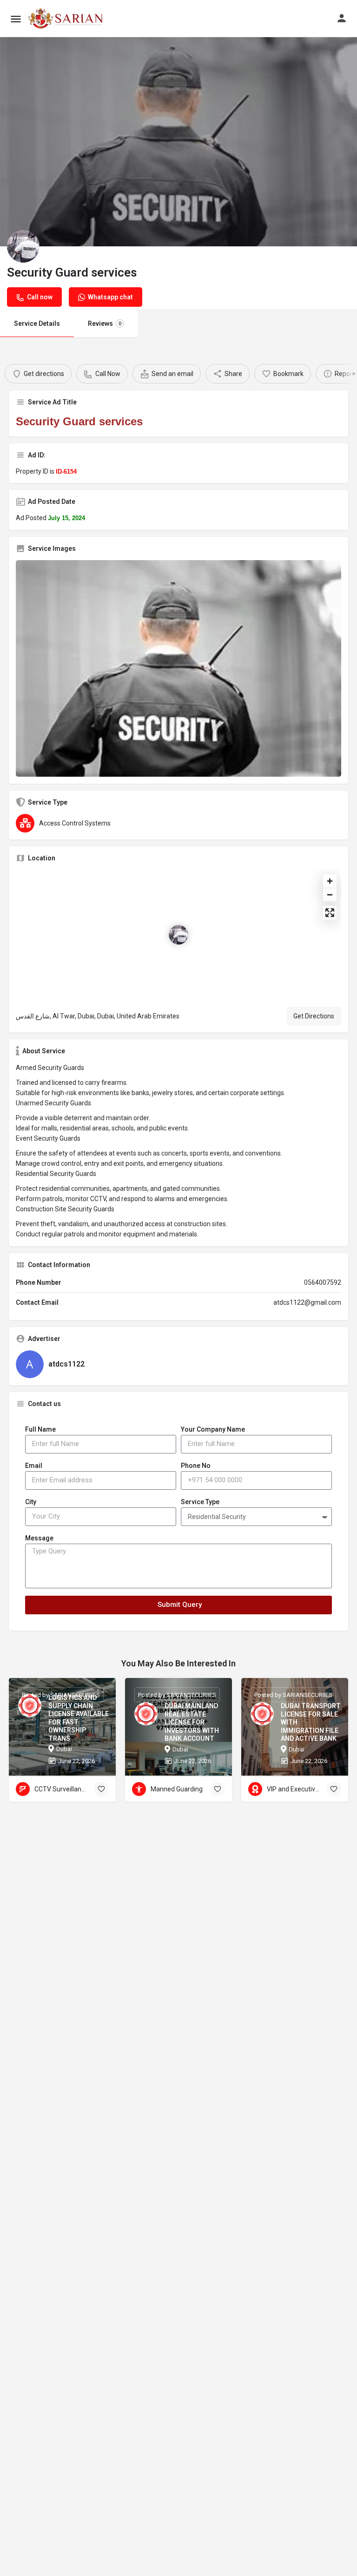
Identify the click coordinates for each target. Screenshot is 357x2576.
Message (39, 1538)
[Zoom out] (330, 895)
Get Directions (314, 1016)
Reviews (105, 324)
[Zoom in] (330, 881)
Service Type (200, 1502)
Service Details (37, 324)
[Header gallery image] (178, 142)
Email (34, 1466)
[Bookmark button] (101, 1789)
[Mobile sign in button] (342, 18)
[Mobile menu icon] (16, 19)
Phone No (196, 1466)
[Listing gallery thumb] (178, 668)
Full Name (40, 1429)
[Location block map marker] (178, 935)
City (31, 1502)
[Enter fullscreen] (330, 913)
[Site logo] (67, 19)
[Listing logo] (23, 246)
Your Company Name (213, 1429)
